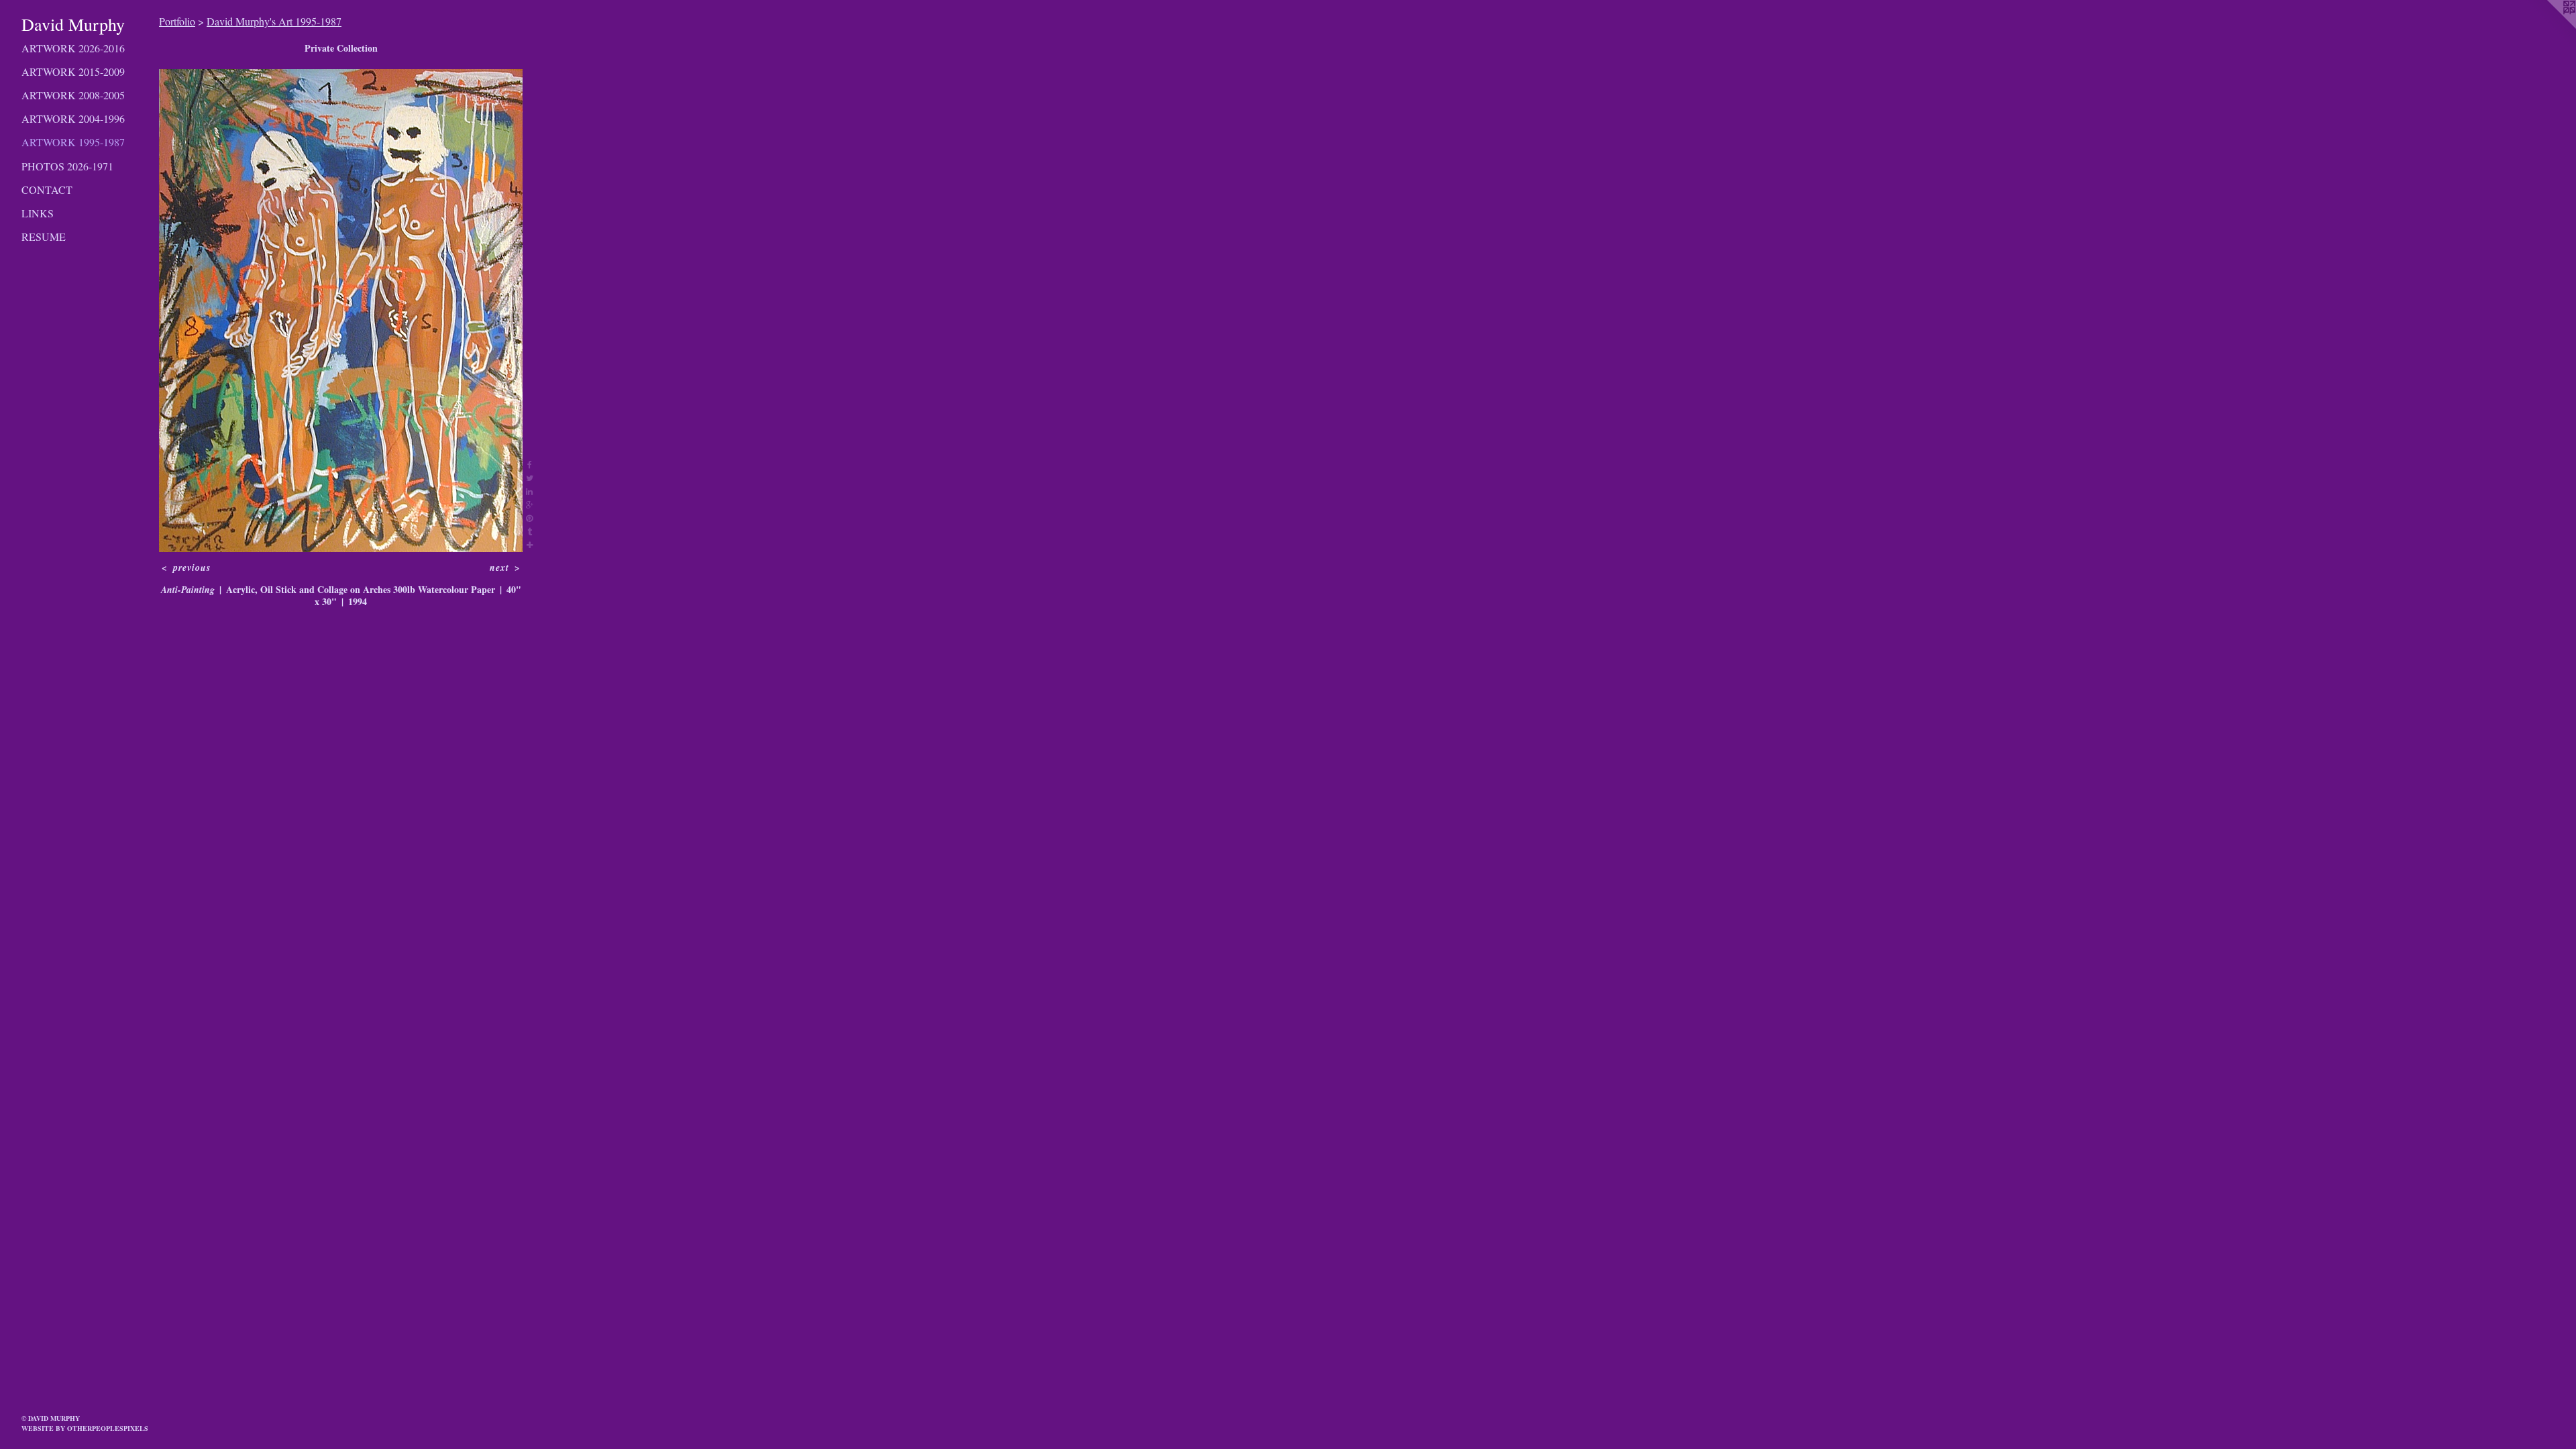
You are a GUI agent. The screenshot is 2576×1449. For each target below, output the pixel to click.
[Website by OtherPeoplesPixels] (2549, 27)
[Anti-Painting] (341, 311)
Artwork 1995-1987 (73, 142)
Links (38, 213)
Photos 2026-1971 (67, 166)
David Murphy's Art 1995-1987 (274, 21)
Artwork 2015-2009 (73, 71)
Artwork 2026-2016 (73, 48)
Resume (44, 236)
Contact (47, 190)
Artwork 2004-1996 (73, 118)
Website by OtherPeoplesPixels (85, 1428)
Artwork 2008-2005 (73, 95)
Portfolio (177, 21)
